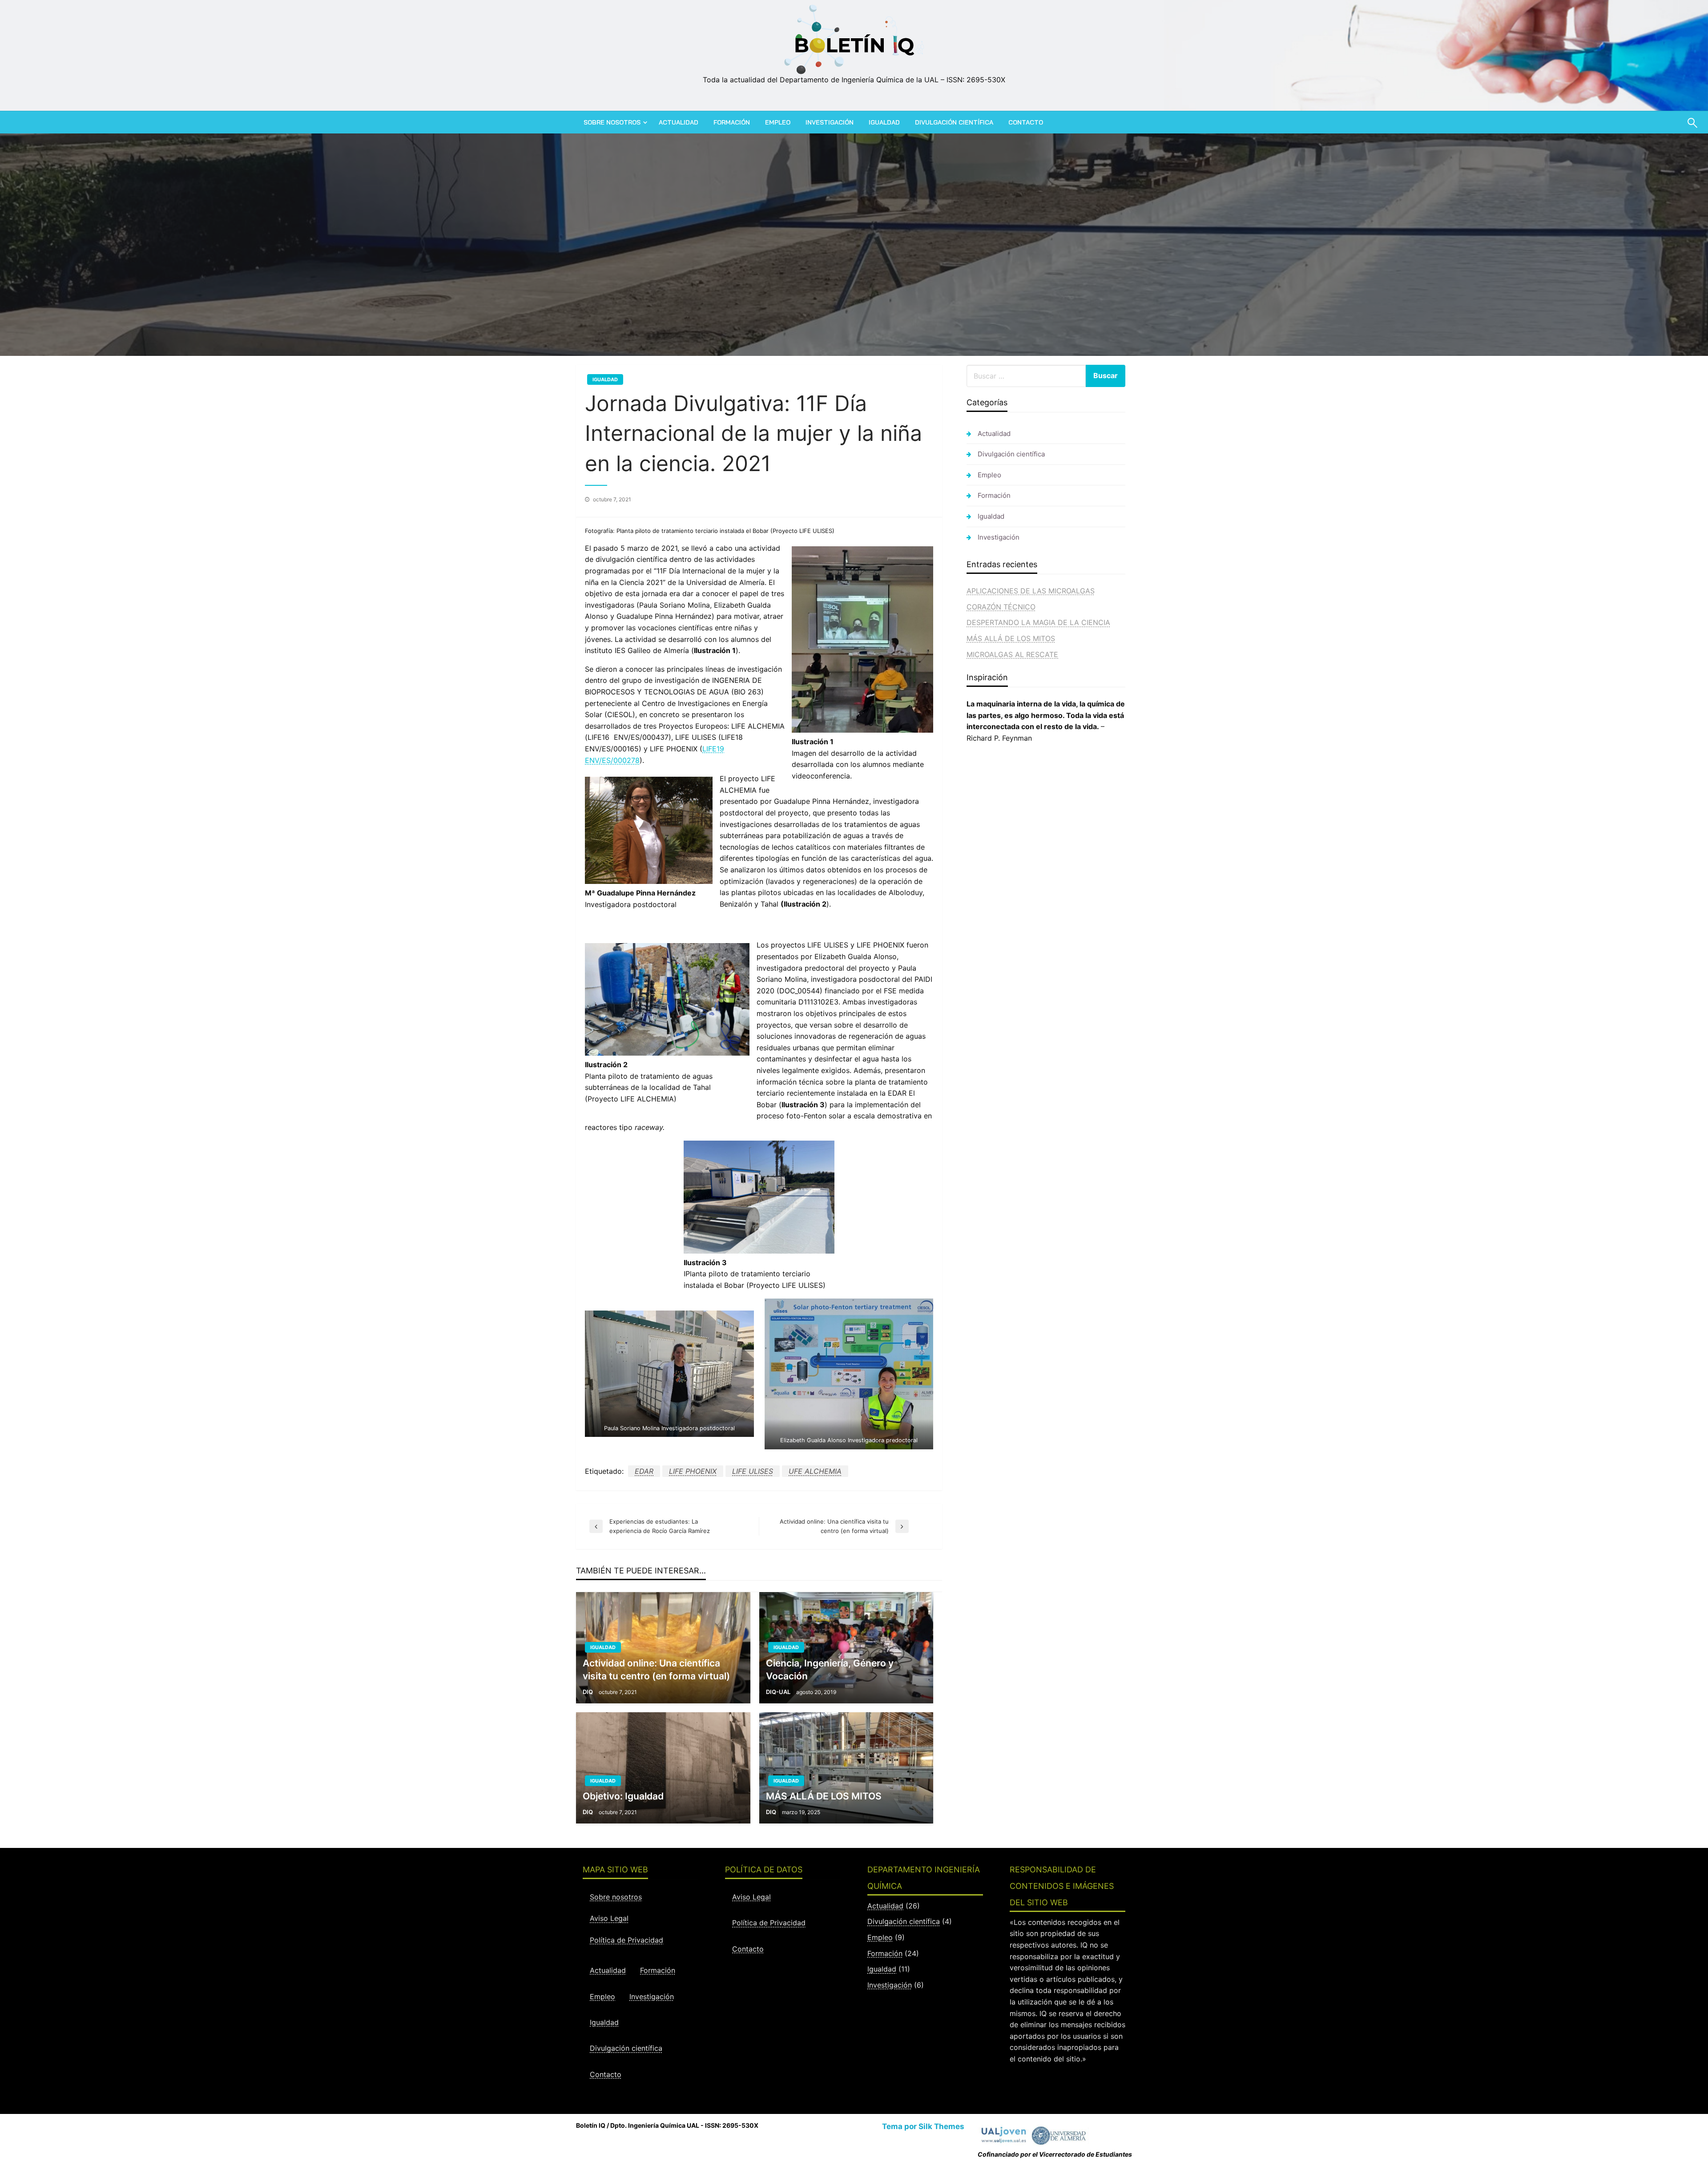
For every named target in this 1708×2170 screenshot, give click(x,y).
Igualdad (884, 122)
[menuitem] (614, 122)
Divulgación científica (954, 122)
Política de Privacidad (626, 1940)
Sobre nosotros (612, 122)
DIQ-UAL (779, 1692)
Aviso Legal (609, 1918)
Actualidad (679, 122)
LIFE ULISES (753, 1471)
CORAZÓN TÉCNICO (1001, 607)
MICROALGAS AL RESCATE (1012, 654)
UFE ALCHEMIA (815, 1471)
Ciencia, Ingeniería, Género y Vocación (830, 1670)
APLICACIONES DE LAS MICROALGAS (1031, 591)
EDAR (644, 1471)
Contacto (1026, 122)
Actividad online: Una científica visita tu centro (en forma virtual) (656, 1670)
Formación (732, 122)
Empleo (778, 122)
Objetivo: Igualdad (623, 1796)
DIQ (588, 1692)
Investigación (830, 122)
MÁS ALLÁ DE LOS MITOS (824, 1796)
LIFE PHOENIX (693, 1471)
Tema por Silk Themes (923, 2126)
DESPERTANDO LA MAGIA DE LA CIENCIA (1038, 622)
